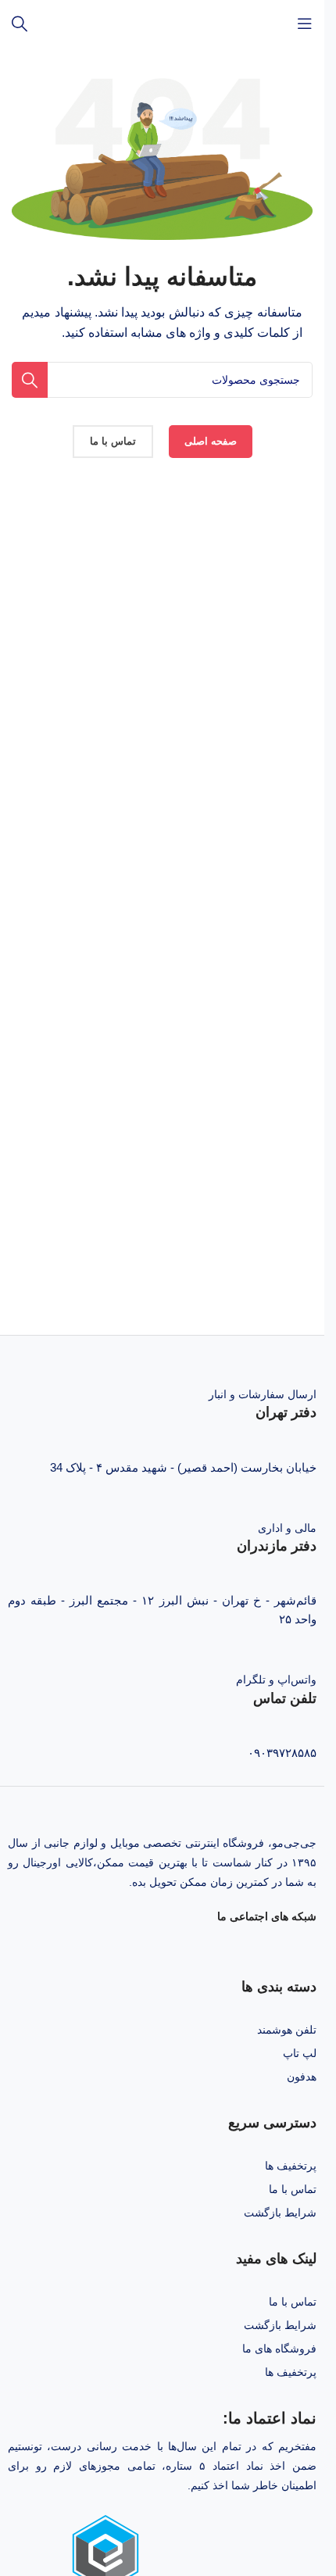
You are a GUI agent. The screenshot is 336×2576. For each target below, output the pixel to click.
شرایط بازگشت (280, 2213)
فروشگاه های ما (279, 2349)
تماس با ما (293, 2189)
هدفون (302, 2077)
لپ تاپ (300, 2053)
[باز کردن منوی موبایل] (305, 23)
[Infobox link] (162, 1403)
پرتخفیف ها (291, 2166)
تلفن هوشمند (287, 2030)
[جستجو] (20, 23)
